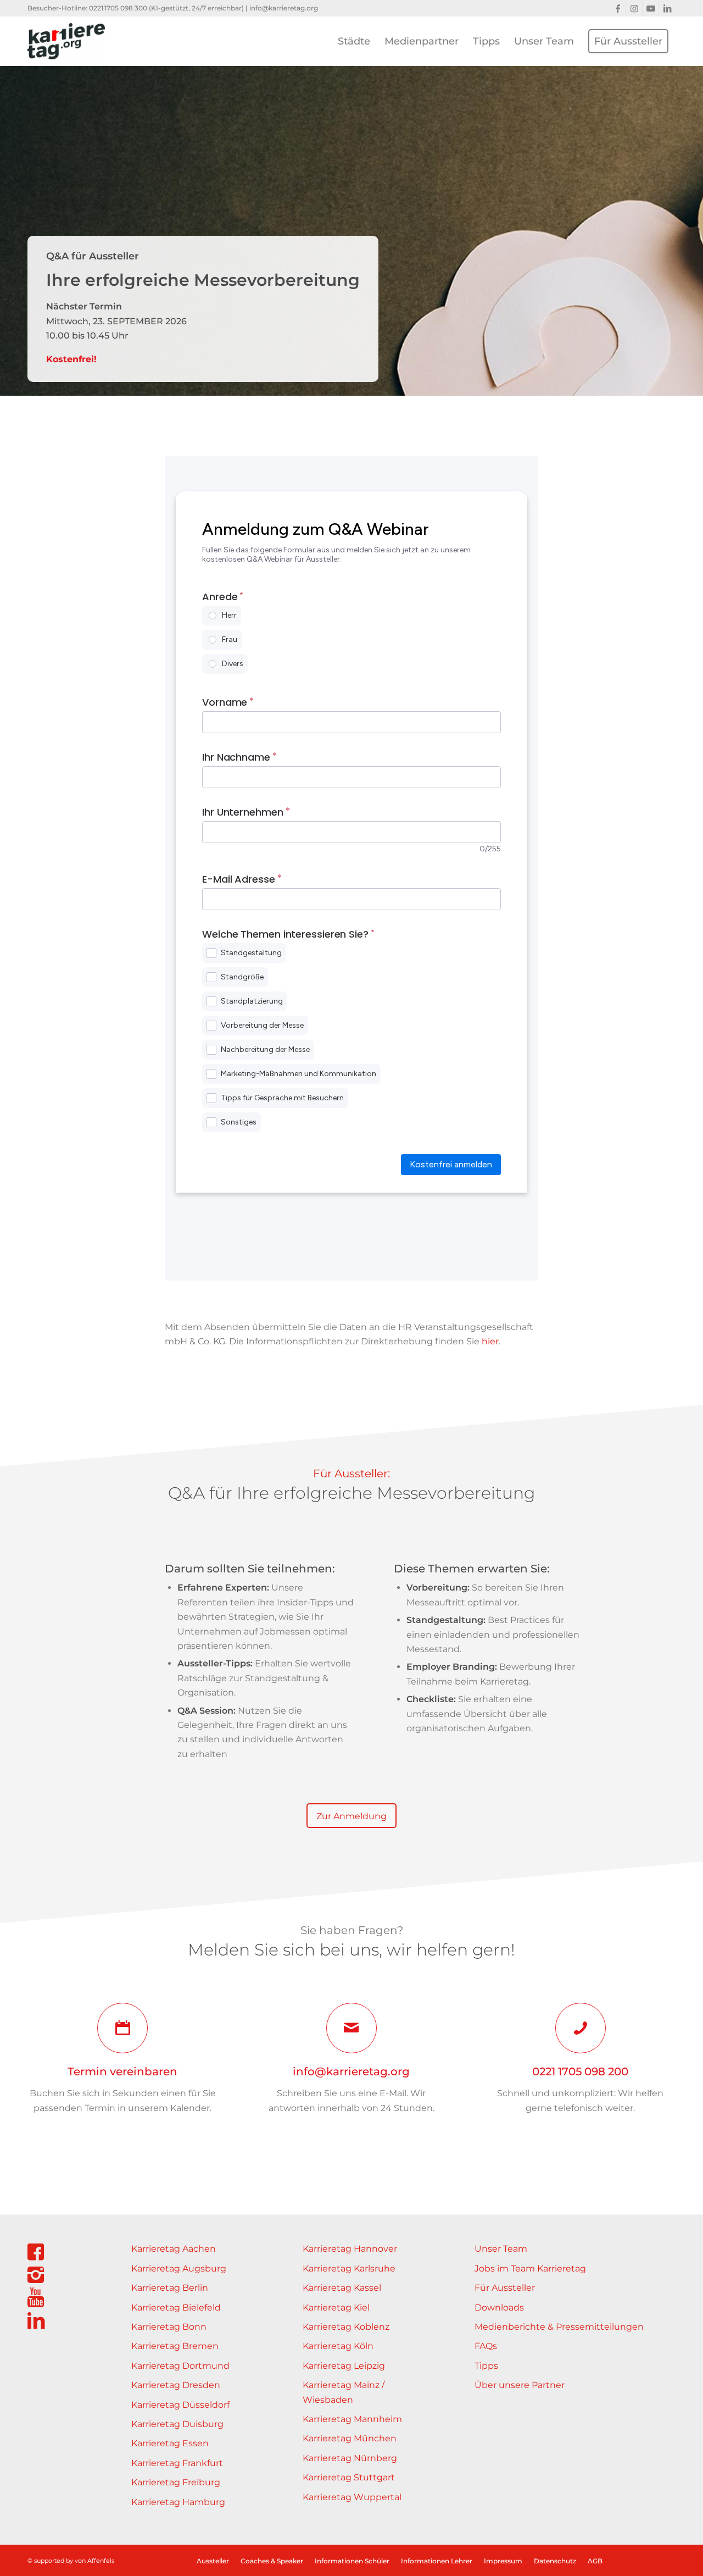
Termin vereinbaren (122, 2071)
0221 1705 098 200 (580, 2071)
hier (490, 1341)
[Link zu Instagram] (634, 8)
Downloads (499, 2308)
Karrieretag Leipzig (344, 2366)
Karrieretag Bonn (169, 2327)
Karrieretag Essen (170, 2443)
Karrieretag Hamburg (178, 2502)
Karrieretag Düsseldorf (180, 2405)
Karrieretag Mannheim (352, 2419)
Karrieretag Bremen (175, 2346)
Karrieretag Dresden (176, 2385)
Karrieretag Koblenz (346, 2327)
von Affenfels (94, 2561)
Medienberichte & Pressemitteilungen (559, 2327)
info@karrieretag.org (284, 8)
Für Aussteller (505, 2288)
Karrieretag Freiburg (176, 2482)
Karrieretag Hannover (350, 2249)
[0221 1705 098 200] (581, 2028)
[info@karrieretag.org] (351, 2028)
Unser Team (501, 2249)
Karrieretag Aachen (174, 2249)
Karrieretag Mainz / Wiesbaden (344, 2392)
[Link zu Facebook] (618, 8)
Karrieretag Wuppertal (352, 2497)
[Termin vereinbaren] (122, 2028)
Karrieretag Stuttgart (349, 2477)
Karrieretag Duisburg (177, 2424)
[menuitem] (354, 41)
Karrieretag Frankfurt (177, 2463)
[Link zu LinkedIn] (667, 8)
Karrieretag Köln (338, 2346)
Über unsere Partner (520, 2385)
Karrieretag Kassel (342, 2288)
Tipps (486, 2366)
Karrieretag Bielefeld (176, 2308)
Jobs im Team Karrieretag (530, 2268)
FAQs (486, 2346)
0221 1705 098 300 (118, 8)
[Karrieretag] (66, 41)
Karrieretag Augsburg (179, 2268)
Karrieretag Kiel (336, 2308)
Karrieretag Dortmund (180, 2366)
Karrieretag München (350, 2438)
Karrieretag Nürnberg (350, 2458)
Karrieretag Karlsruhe (349, 2268)
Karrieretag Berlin (170, 2288)
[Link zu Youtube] (651, 8)
